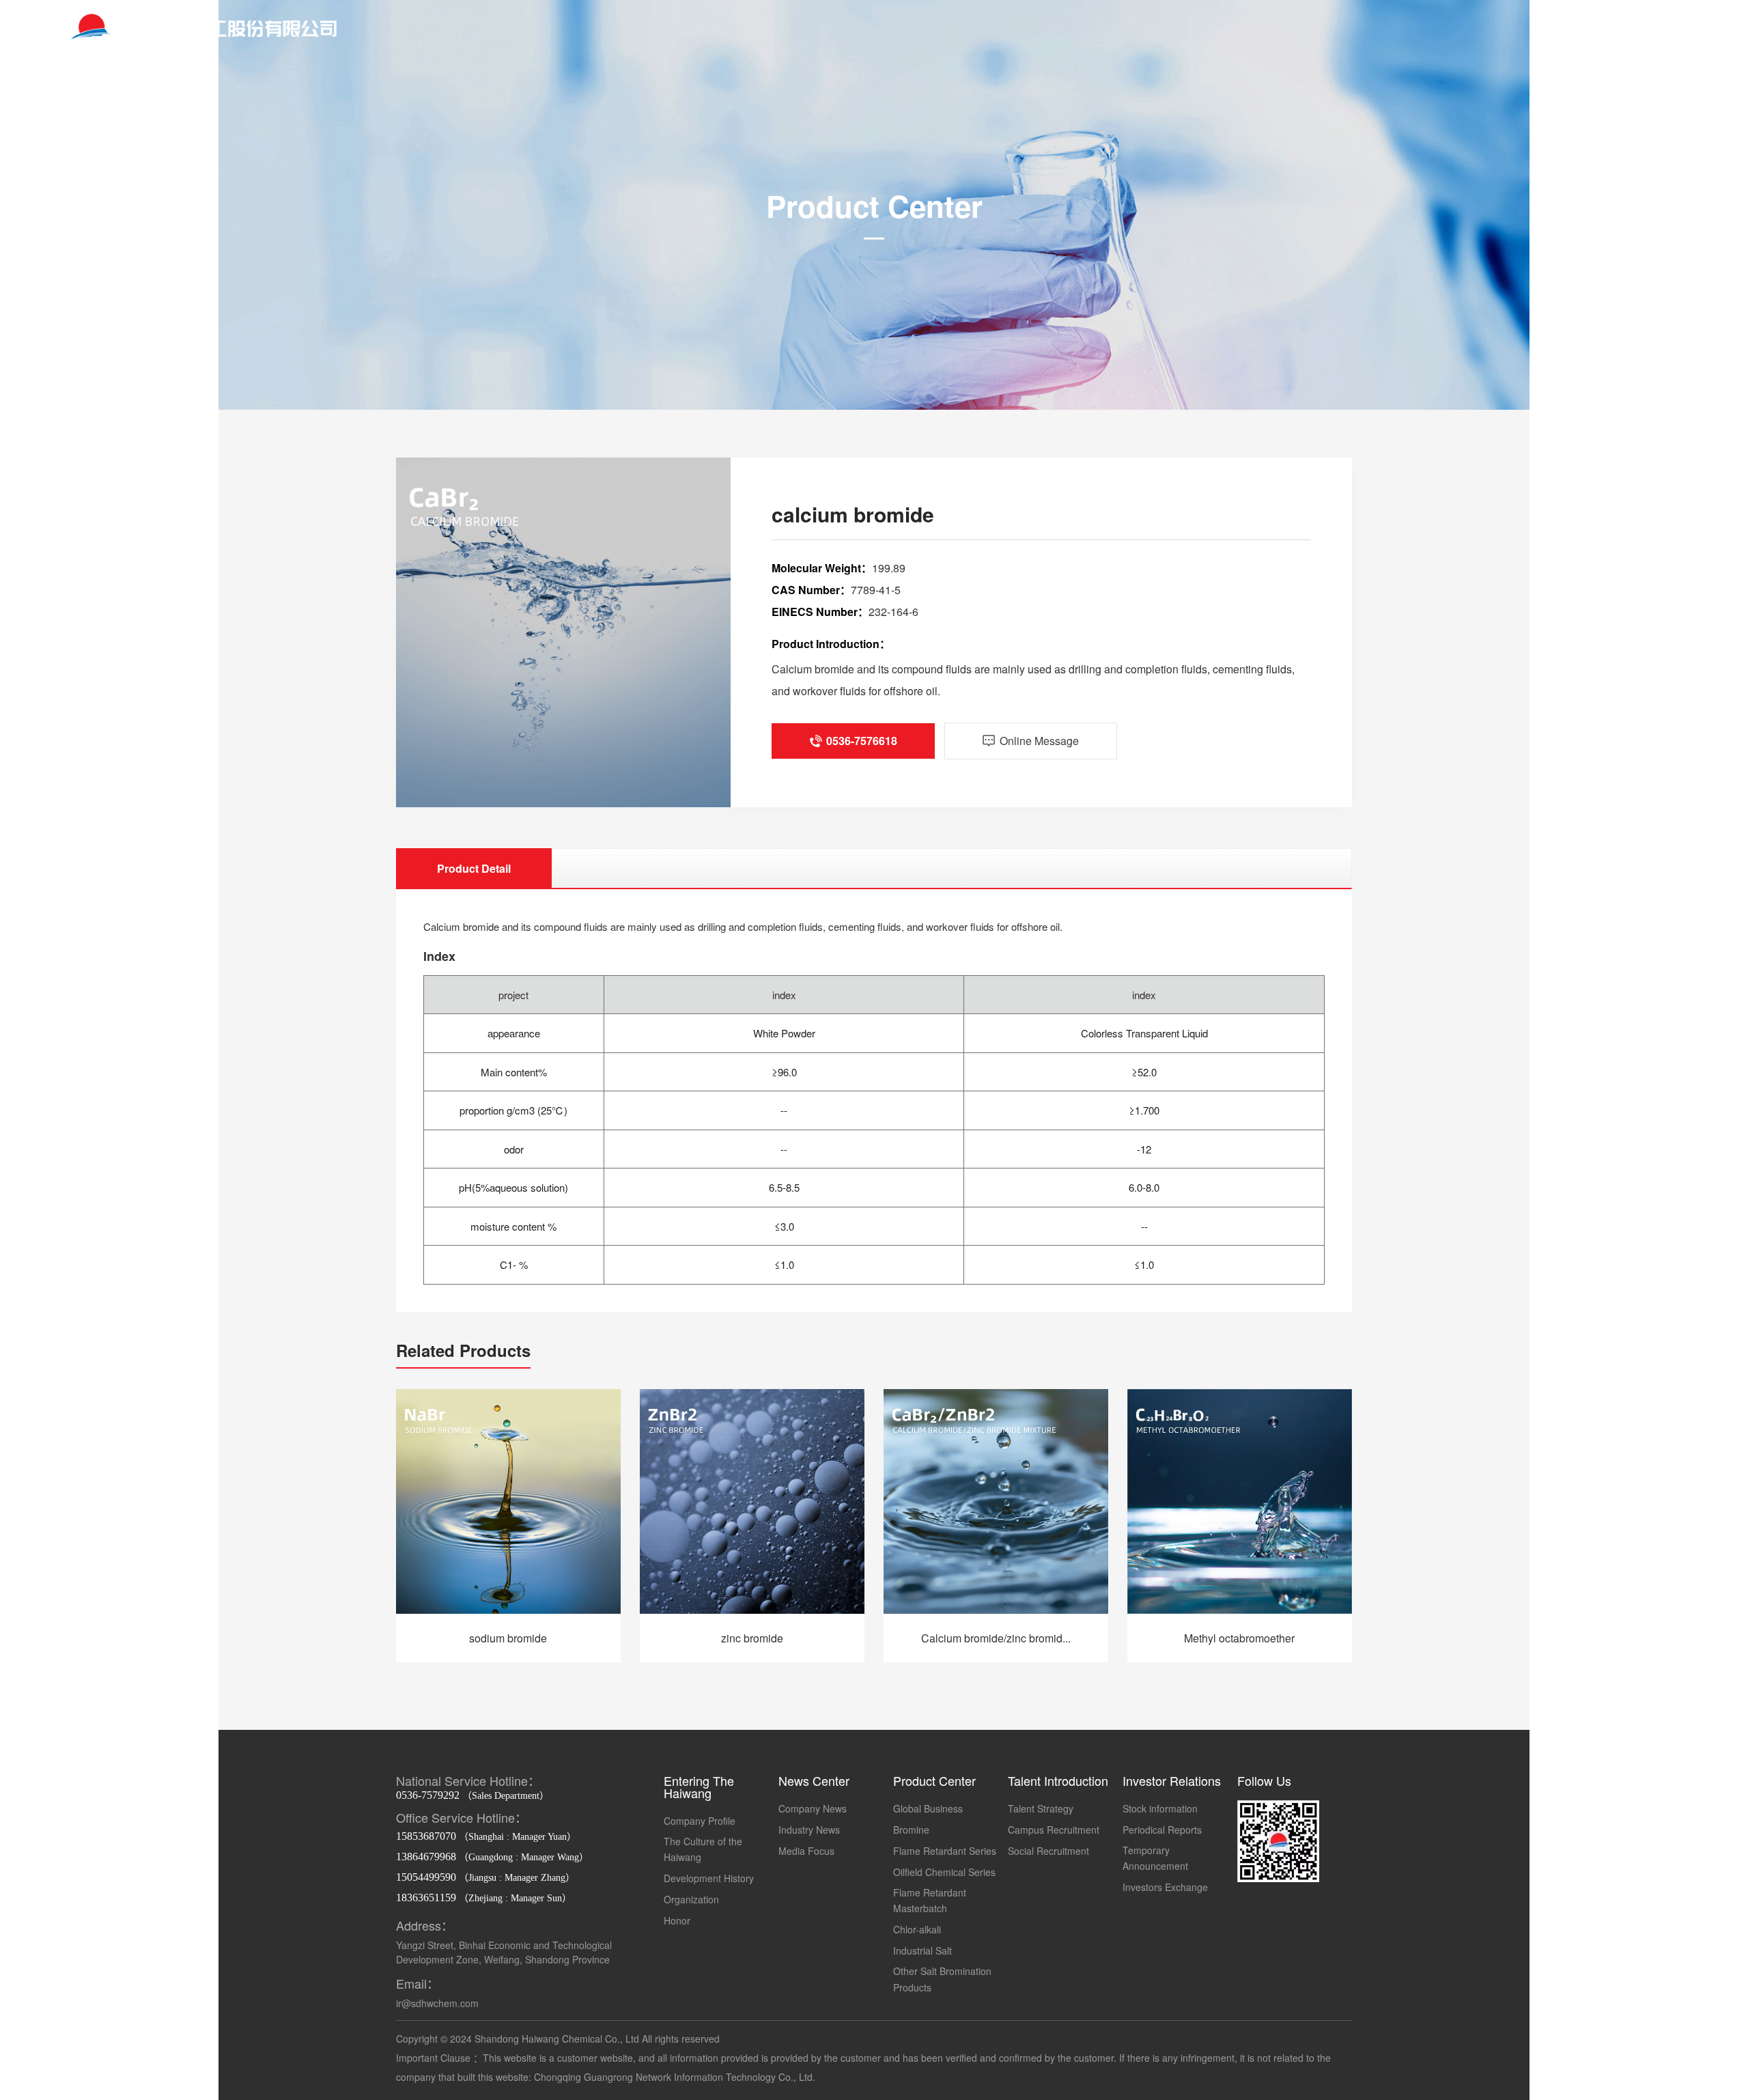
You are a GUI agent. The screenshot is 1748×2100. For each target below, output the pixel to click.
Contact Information (1623, 279)
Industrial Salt (922, 1950)
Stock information (1160, 1808)
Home (125, 235)
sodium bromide (508, 1638)
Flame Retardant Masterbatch (930, 1901)
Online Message (1623, 301)
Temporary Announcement (1155, 1858)
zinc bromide (752, 1638)
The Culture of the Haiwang (703, 1849)
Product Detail (474, 868)
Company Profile (700, 1821)
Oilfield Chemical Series (944, 1872)
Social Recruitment (1048, 1851)
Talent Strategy (1041, 1808)
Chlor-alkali (917, 1929)
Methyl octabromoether (1239, 1638)
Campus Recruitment (1054, 1830)
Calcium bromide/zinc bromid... (996, 1638)
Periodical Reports (1162, 1830)
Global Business (928, 1808)
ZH (1585, 29)
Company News (813, 1808)
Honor (677, 1920)
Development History (709, 1878)
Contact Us (1622, 235)
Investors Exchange (1165, 1887)
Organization (691, 1899)
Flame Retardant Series (945, 1851)
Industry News (809, 1830)
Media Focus (806, 1851)
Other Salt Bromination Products (942, 1979)
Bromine (911, 1830)
